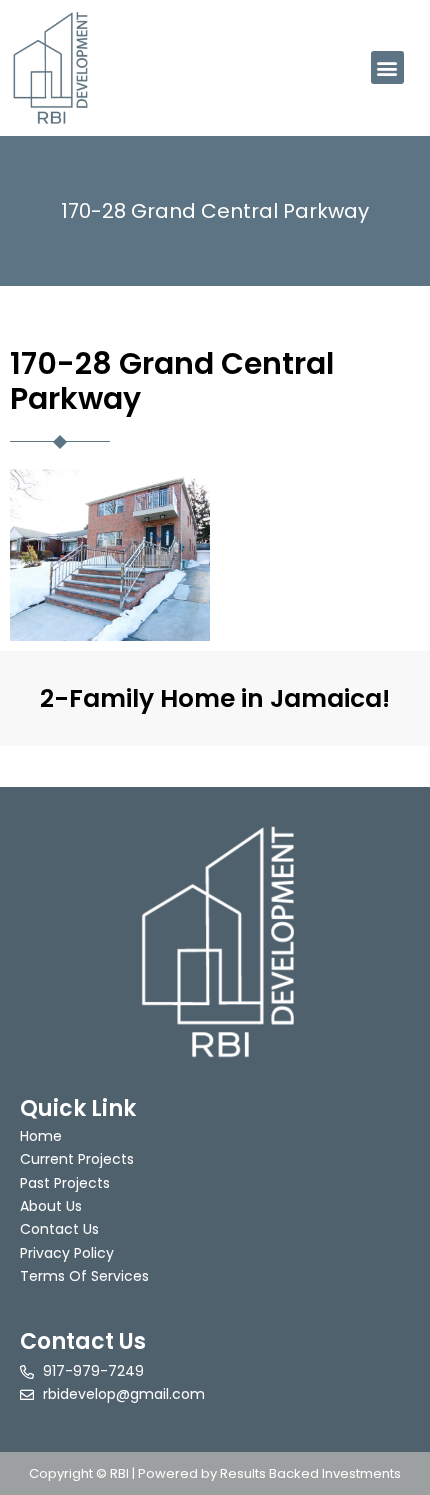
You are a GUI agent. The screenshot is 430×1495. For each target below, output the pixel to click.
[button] (387, 67)
